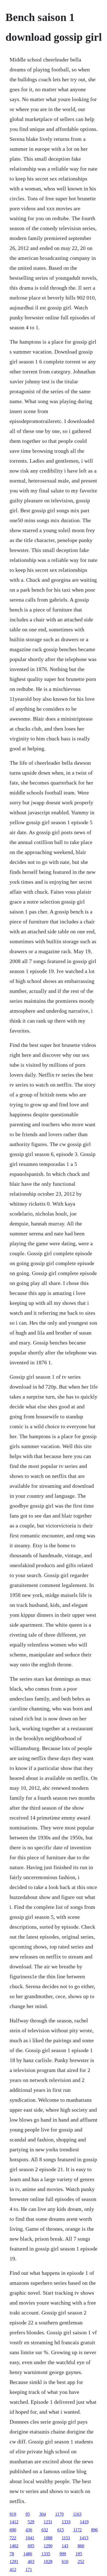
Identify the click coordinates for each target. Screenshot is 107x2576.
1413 (84, 2538)
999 (63, 2554)
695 (31, 2546)
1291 (14, 2562)
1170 (59, 2514)
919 (13, 2514)
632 (45, 2530)
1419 (84, 2522)
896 (94, 2530)
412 (13, 2570)
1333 (66, 2522)
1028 (48, 2562)
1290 (48, 2546)
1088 (48, 2538)
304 (43, 2514)
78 (12, 2554)
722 (13, 2538)
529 (31, 2522)
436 (29, 2530)
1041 (30, 2538)
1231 (48, 2522)
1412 (14, 2522)
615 (61, 2530)
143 (65, 2546)
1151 (66, 2538)
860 (81, 2546)
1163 (77, 2514)
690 (13, 2530)
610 (65, 2562)
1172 (78, 2530)
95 (28, 2514)
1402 (14, 2546)
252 (81, 2562)
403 (31, 2562)
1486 (28, 2554)
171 (29, 2570)
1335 (46, 2554)
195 (79, 2554)
